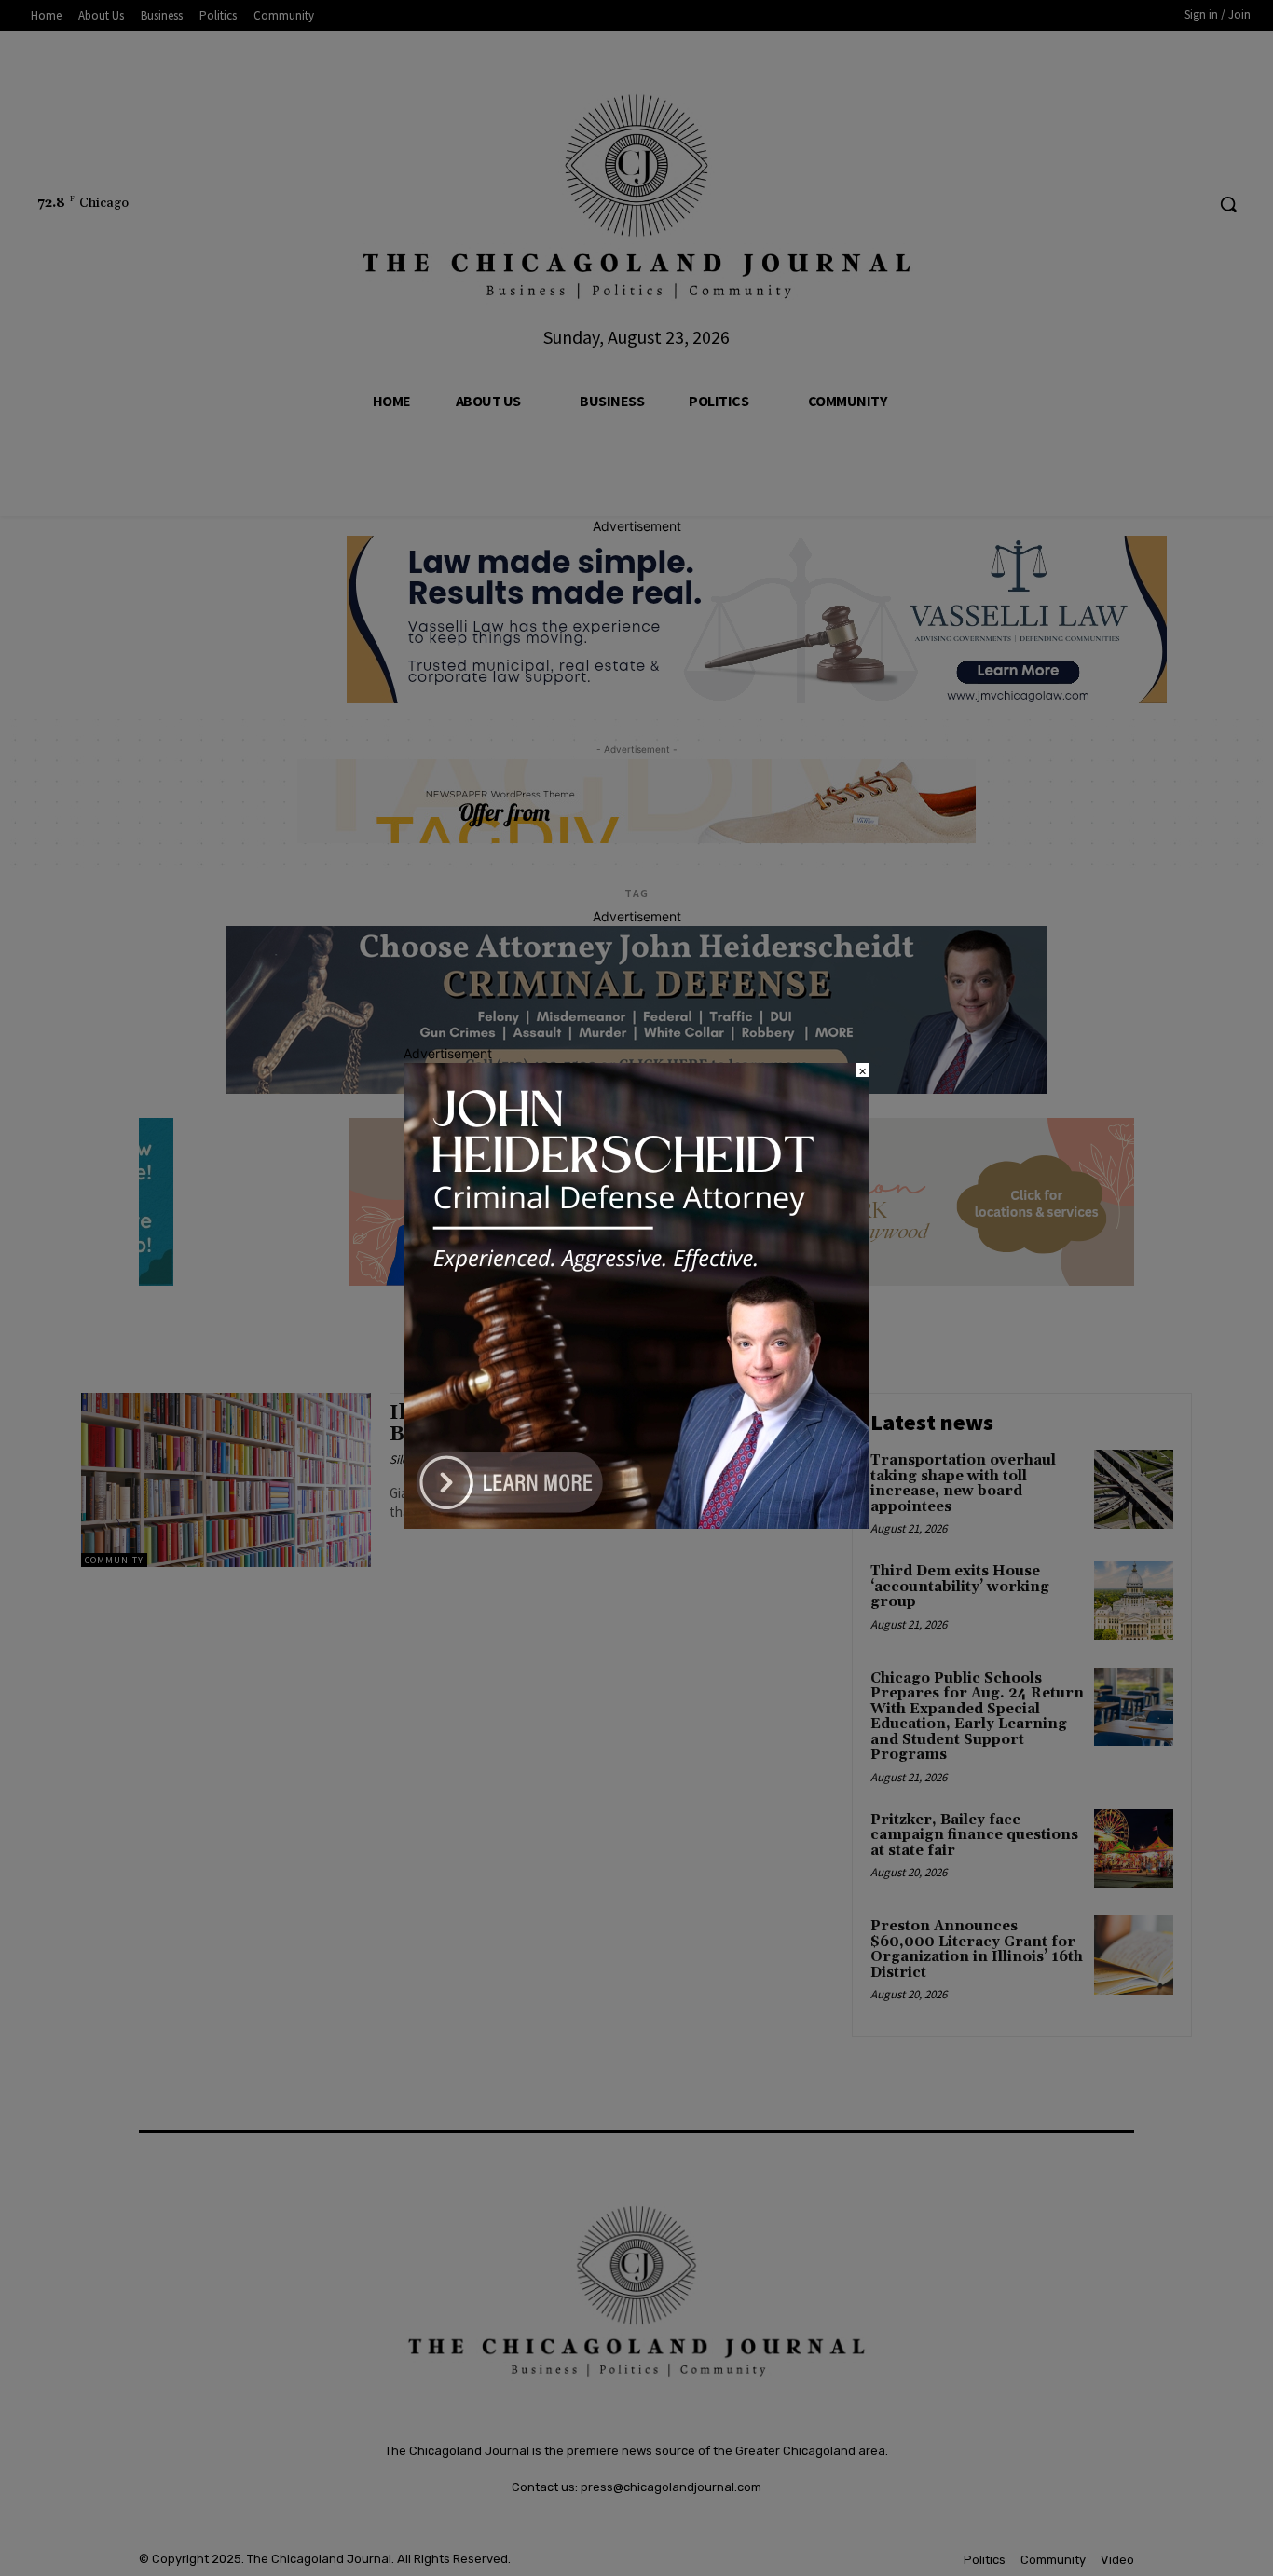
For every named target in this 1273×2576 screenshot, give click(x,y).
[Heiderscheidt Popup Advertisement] (636, 1524)
